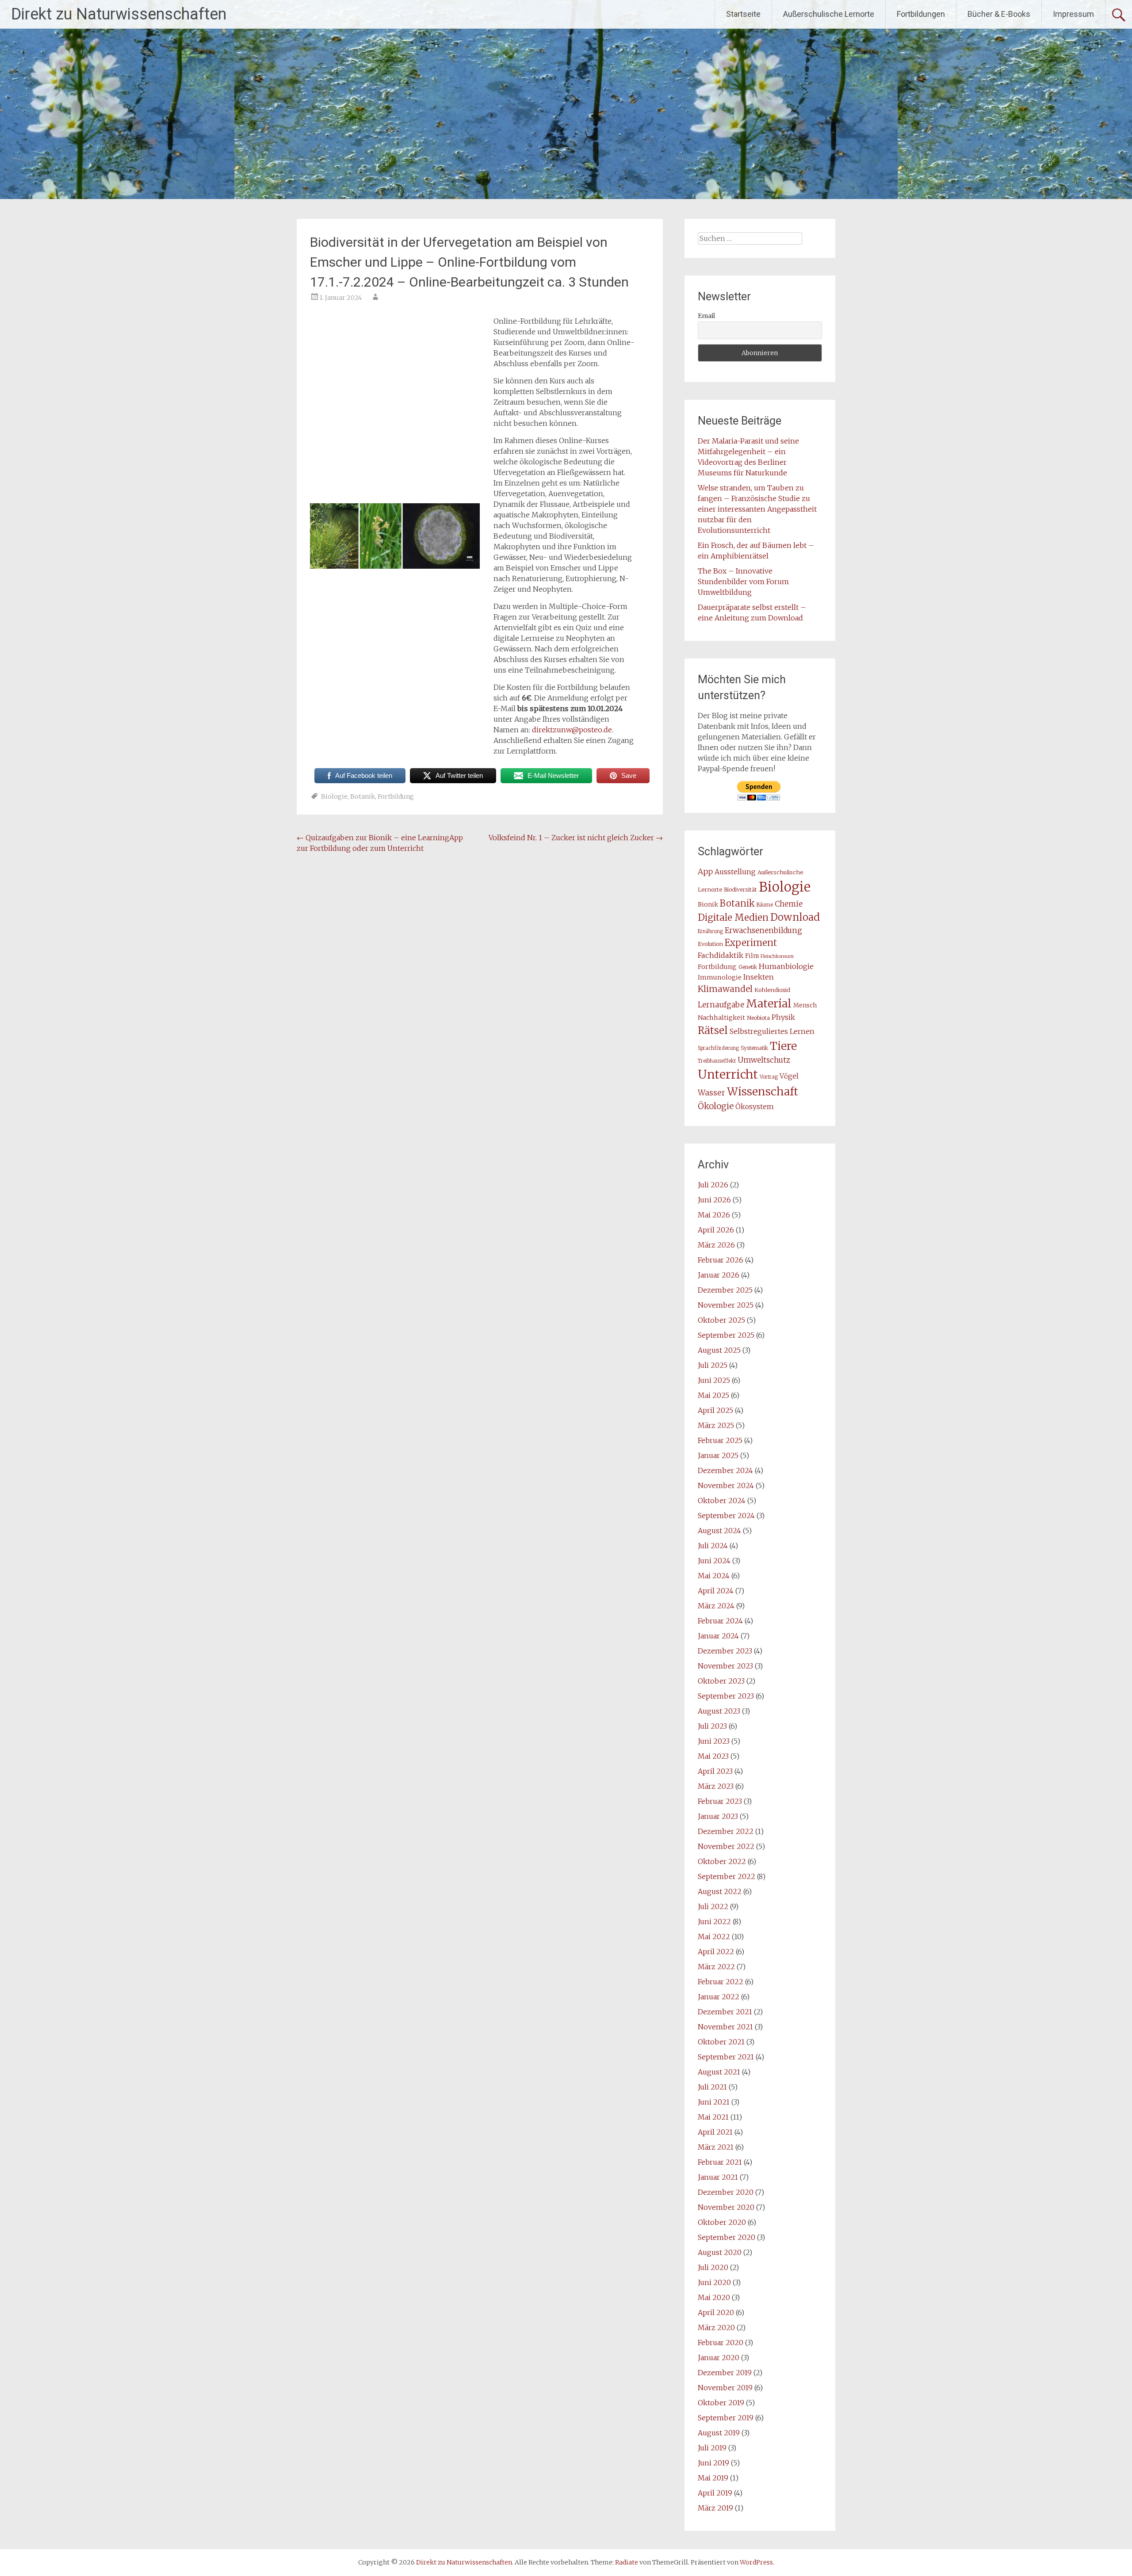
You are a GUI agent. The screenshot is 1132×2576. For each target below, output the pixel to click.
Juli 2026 (713, 1185)
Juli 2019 (712, 2448)
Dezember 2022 (726, 1831)
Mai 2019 (713, 2478)
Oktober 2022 (722, 1861)
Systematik (754, 1048)
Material (769, 1003)
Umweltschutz (764, 1060)
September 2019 (726, 2418)
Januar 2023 (718, 1816)
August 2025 (719, 1350)
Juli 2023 (712, 1726)
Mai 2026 (714, 1215)
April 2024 (716, 1591)
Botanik (363, 796)
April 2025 (715, 1410)
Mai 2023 (713, 1756)
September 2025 (726, 1335)
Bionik (708, 905)
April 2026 (716, 1230)
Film (752, 956)
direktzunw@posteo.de (572, 730)
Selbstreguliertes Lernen (772, 1032)
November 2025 (726, 1305)
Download (795, 917)
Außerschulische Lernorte (829, 14)
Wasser (711, 1093)
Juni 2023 (714, 1741)
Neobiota (758, 1018)
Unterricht (728, 1074)
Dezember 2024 (725, 1470)
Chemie (789, 904)
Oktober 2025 (721, 1320)
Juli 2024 (713, 1546)
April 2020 (716, 2312)
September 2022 (727, 1876)
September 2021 (726, 2057)
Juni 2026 (714, 1200)
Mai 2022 (714, 1937)
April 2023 (715, 1771)
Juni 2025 (714, 1380)
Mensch (805, 1005)
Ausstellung (735, 872)
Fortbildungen (921, 14)
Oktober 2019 (721, 2403)
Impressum (1073, 14)
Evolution (710, 944)
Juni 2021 (714, 2102)
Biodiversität (740, 890)
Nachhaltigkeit (721, 1018)
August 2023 (719, 1711)
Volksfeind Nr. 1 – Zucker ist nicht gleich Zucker (576, 838)
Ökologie (716, 1106)
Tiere (783, 1046)
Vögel (789, 1076)
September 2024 (726, 1516)
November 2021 (725, 2027)
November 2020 (726, 2207)
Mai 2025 (713, 1395)
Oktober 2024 (722, 1500)
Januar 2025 (718, 1455)
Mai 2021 (713, 2117)
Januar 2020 (719, 2358)
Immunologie (720, 977)
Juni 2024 (714, 1561)
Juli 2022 (713, 1906)
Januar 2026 (719, 1275)
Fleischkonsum (777, 956)
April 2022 (716, 1952)
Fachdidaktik (721, 955)
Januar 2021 (718, 2177)
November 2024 (726, 1485)
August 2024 (719, 1531)
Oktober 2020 (722, 2222)
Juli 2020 (713, 2267)
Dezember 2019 (725, 2373)
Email (706, 316)
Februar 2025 (720, 1440)
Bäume (765, 905)
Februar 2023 (720, 1801)
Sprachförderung (718, 1048)
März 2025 (716, 1425)
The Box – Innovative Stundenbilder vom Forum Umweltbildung (743, 582)
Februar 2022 (721, 1982)
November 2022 (726, 1846)
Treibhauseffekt (717, 1061)
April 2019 (715, 2493)
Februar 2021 (720, 2162)
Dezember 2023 (725, 1651)
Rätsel (713, 1030)
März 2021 (716, 2147)
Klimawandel (725, 989)
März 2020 (716, 2327)
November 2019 (725, 2388)
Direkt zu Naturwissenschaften (119, 14)
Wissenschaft (763, 1092)
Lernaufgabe (721, 1005)
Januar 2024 (718, 1636)
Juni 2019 (713, 2463)
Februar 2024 (720, 1621)
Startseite (743, 14)
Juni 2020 (714, 2282)
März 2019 (715, 2508)
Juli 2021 (712, 2087)
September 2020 (727, 2237)
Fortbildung (396, 796)
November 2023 (725, 1666)
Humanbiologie (786, 966)
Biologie (334, 796)
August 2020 (720, 2252)
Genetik (748, 967)
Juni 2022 (714, 1921)
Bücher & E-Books (999, 14)
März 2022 (716, 1967)
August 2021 (719, 2072)
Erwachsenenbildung (763, 930)
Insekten (759, 977)
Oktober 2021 (721, 2042)
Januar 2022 (719, 1997)
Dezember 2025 (725, 1290)
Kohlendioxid (772, 990)
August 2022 (720, 1891)
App (705, 872)
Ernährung (710, 931)
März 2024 (716, 1606)
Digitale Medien (733, 918)
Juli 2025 (713, 1365)
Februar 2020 (721, 2343)
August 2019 (719, 2433)
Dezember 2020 (726, 2192)
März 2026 (716, 1245)
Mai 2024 (714, 1576)
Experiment (751, 943)
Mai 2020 (714, 2297)
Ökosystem (755, 1107)
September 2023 (726, 1696)
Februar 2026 (721, 1260)
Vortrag (769, 1077)
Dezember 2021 (725, 2012)
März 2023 (716, 1786)
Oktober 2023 (721, 1681)
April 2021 (715, 2132)
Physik (783, 1017)
